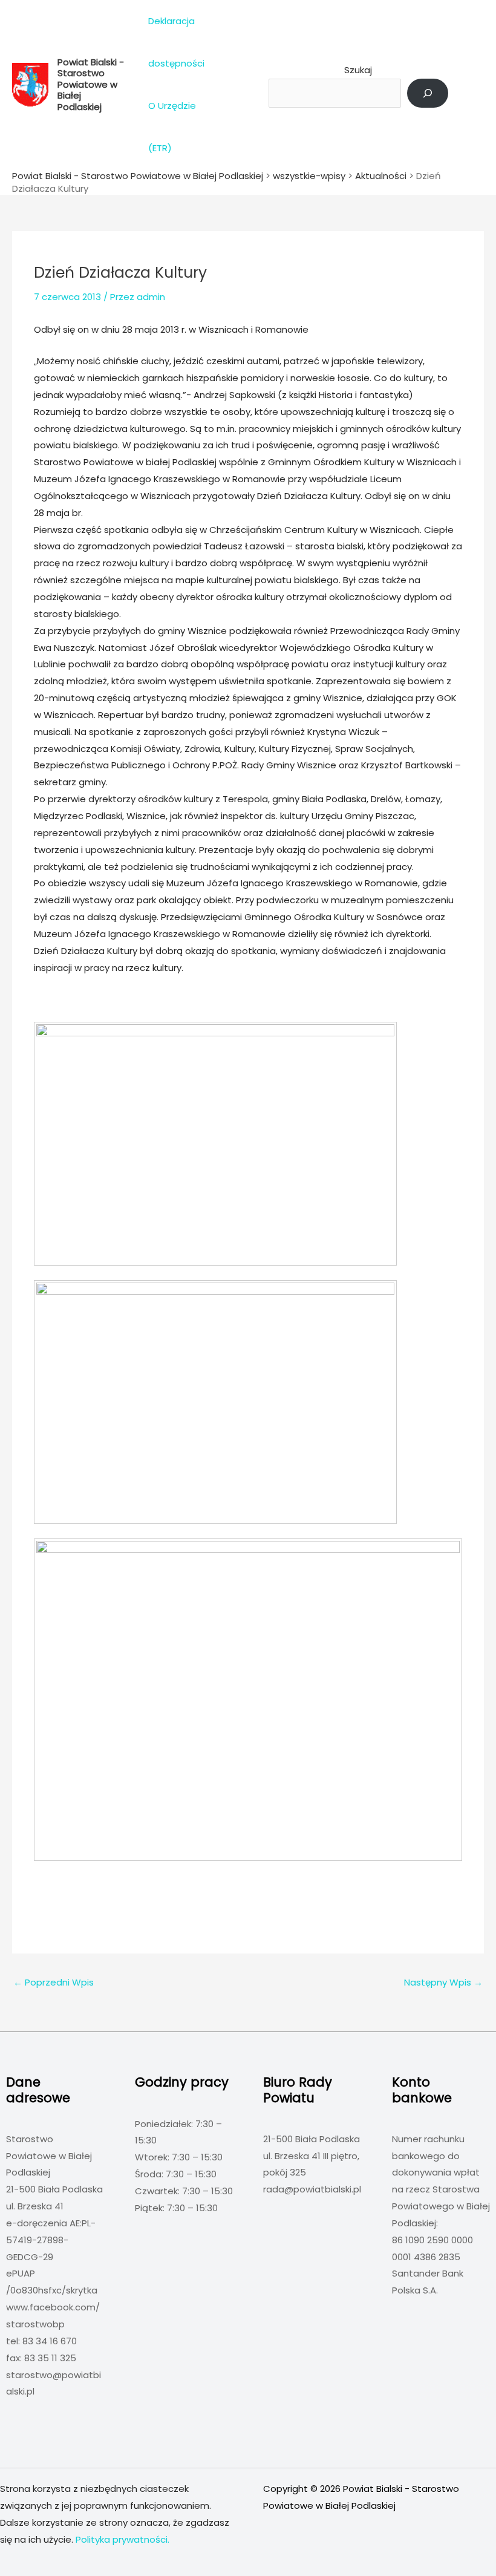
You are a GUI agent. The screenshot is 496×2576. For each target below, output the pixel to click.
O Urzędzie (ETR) (172, 127)
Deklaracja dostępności (176, 42)
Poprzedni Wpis (54, 1982)
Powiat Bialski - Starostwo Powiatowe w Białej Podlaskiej (91, 84)
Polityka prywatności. (122, 2539)
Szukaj (358, 70)
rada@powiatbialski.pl (312, 2189)
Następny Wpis (443, 1982)
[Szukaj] (428, 93)
